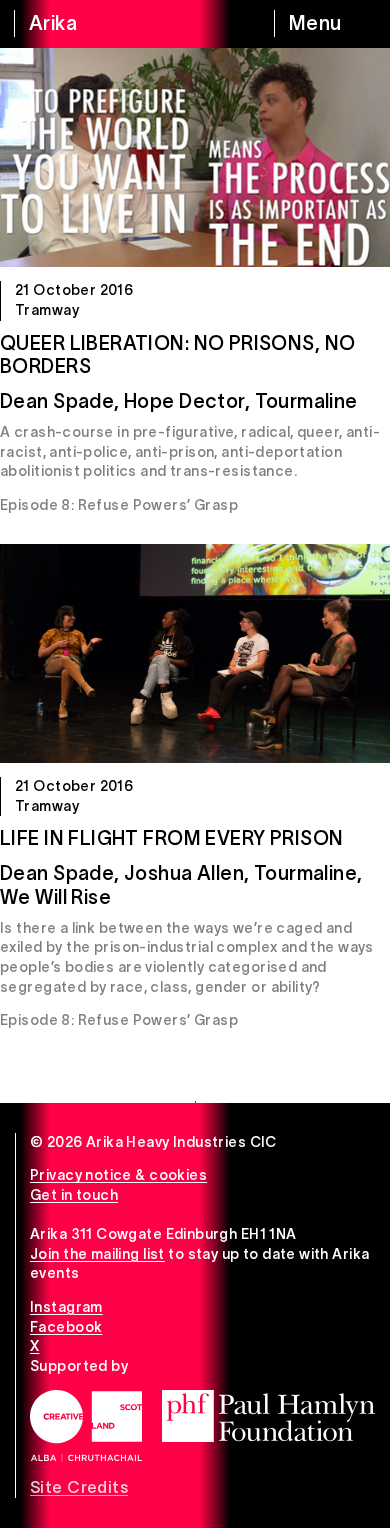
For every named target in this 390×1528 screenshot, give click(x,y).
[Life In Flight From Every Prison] (195, 653)
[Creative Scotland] (86, 1426)
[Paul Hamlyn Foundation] (268, 1416)
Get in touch (74, 1195)
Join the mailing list (97, 1254)
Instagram (66, 1307)
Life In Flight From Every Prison (171, 838)
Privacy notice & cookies (118, 1175)
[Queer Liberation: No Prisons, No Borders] (195, 157)
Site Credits (79, 1487)
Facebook (66, 1327)
